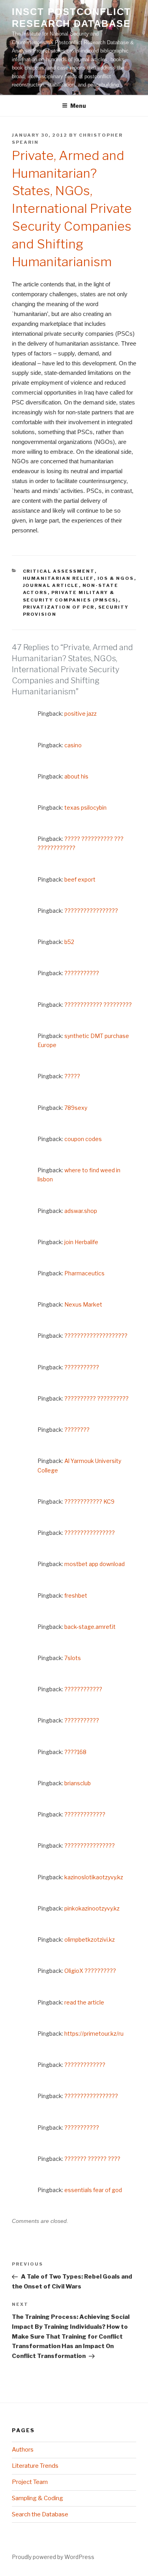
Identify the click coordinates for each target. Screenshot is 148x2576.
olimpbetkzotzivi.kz (90, 1940)
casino (73, 745)
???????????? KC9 (89, 1501)
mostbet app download (95, 1564)
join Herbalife (81, 1242)
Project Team (30, 2482)
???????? (77, 1430)
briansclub (78, 1783)
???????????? (83, 1689)
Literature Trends (35, 2466)
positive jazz (81, 714)
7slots (73, 1658)
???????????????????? (96, 1336)
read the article (84, 2002)
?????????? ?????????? (96, 1398)
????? (72, 1076)
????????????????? (91, 911)
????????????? (85, 1814)
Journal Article (51, 585)
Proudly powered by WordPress (53, 2557)
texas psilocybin (85, 808)
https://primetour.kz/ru (94, 2034)
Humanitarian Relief (58, 578)
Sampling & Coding (37, 2498)
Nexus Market (83, 1304)
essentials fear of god (93, 2190)
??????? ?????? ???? (92, 2159)
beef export (80, 879)
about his (76, 776)
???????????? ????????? (98, 1005)
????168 (75, 1752)
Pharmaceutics (84, 1273)
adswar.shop (81, 1211)
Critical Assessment (59, 571)
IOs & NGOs (116, 578)
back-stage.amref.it (90, 1627)
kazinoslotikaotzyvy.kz (94, 1877)
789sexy (76, 1108)
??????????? (82, 973)
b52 (69, 942)
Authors (23, 2450)
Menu (78, 106)
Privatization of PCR (59, 607)
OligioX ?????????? (90, 1971)
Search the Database (40, 2514)
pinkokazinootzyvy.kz (92, 1908)
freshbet (76, 1595)
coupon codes (83, 1139)
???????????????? (90, 1533)
